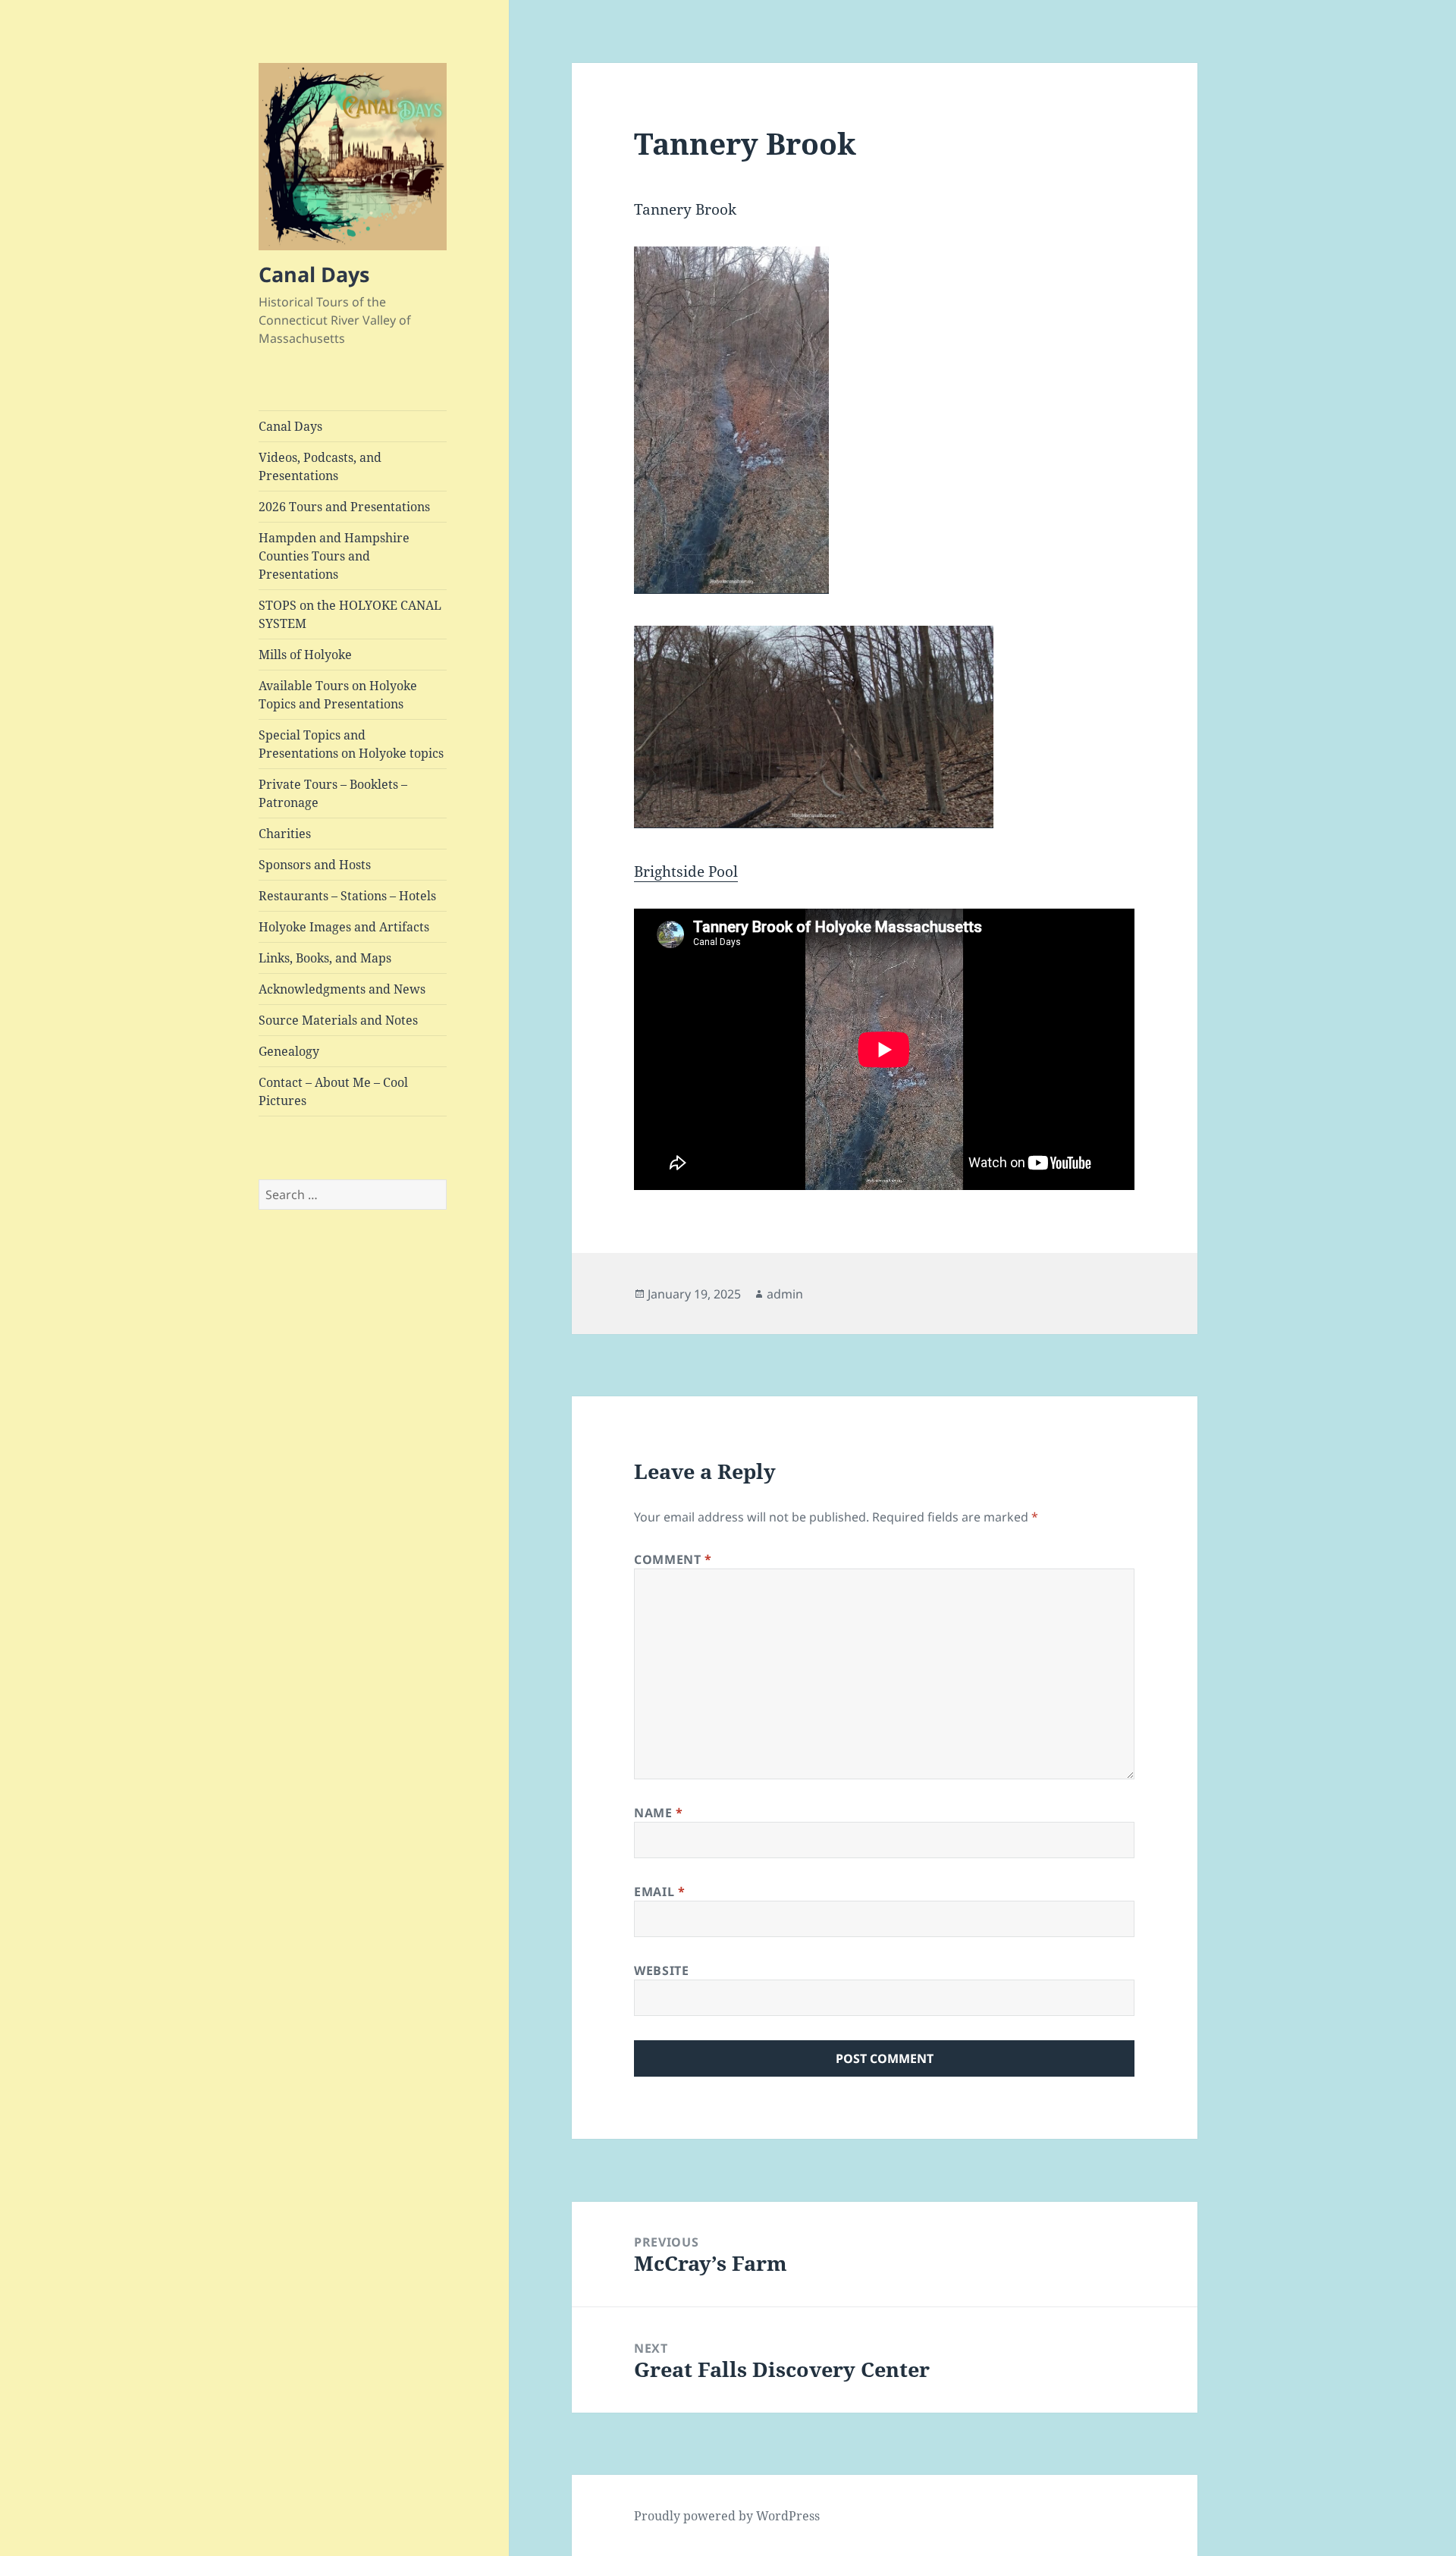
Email (659, 1892)
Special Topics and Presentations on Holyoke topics (351, 744)
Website (661, 1970)
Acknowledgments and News (342, 989)
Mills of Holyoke (305, 655)
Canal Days (314, 274)
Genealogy (289, 1051)
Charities (285, 834)
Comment (673, 1559)
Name (659, 1813)
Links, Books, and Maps (325, 958)
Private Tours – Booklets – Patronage (333, 793)
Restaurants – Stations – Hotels (347, 896)
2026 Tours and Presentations (344, 507)
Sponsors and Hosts (315, 865)
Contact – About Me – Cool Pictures (333, 1091)
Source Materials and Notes (338, 1020)
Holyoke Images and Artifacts (344, 927)
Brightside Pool (686, 871)
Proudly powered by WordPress (727, 2516)
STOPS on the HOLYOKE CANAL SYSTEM (350, 614)
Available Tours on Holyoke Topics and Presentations (338, 695)
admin (785, 1294)
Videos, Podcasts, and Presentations (320, 466)
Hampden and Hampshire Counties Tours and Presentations (334, 556)
